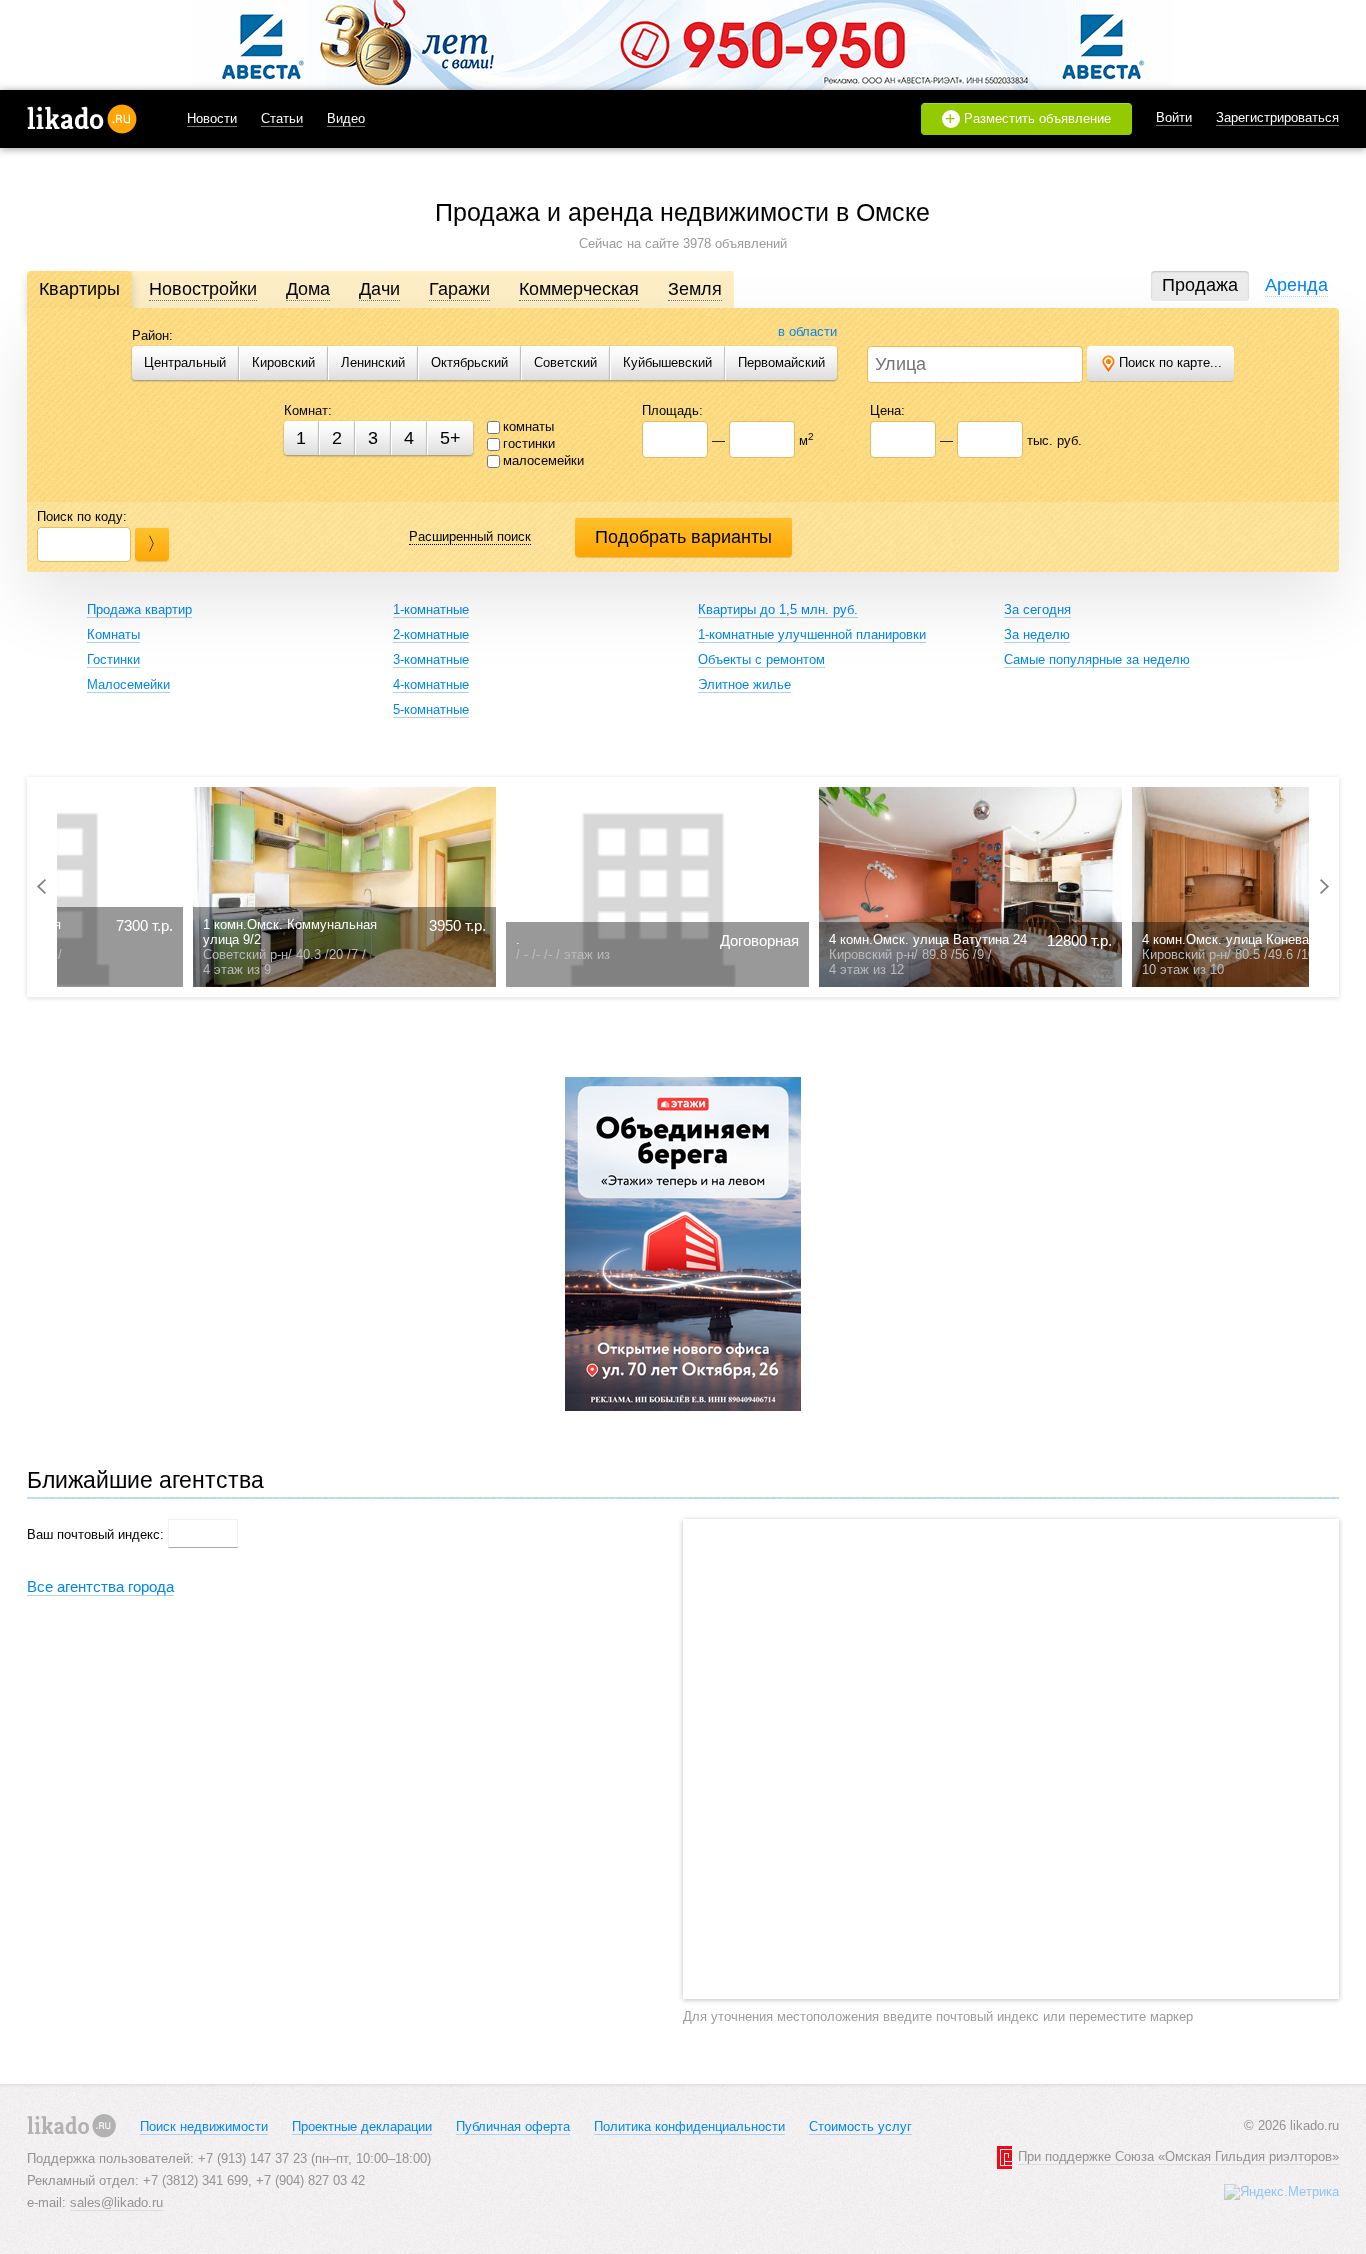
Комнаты (113, 634)
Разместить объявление (1028, 119)
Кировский (283, 362)
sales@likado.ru (116, 2202)
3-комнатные (431, 659)
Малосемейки (128, 684)
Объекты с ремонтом (761, 659)
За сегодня (1037, 609)
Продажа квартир (139, 609)
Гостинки (113, 659)
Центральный (185, 362)
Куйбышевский (667, 362)
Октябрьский (469, 362)
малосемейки (543, 460)
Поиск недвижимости (204, 2126)
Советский (565, 362)
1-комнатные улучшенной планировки (812, 634)
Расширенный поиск (470, 536)
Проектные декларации (362, 2126)
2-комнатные (431, 634)
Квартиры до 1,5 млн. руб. (778, 609)
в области (807, 331)
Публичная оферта (513, 2126)
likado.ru (82, 119)
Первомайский (781, 362)
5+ (450, 438)
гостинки (529, 443)
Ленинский (373, 362)
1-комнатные (431, 609)
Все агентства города (100, 1586)
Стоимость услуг (860, 2126)
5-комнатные (431, 709)
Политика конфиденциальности (689, 2126)
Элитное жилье (744, 684)
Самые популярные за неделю (1097, 659)
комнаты (528, 426)
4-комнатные (431, 684)
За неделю (1037, 634)
